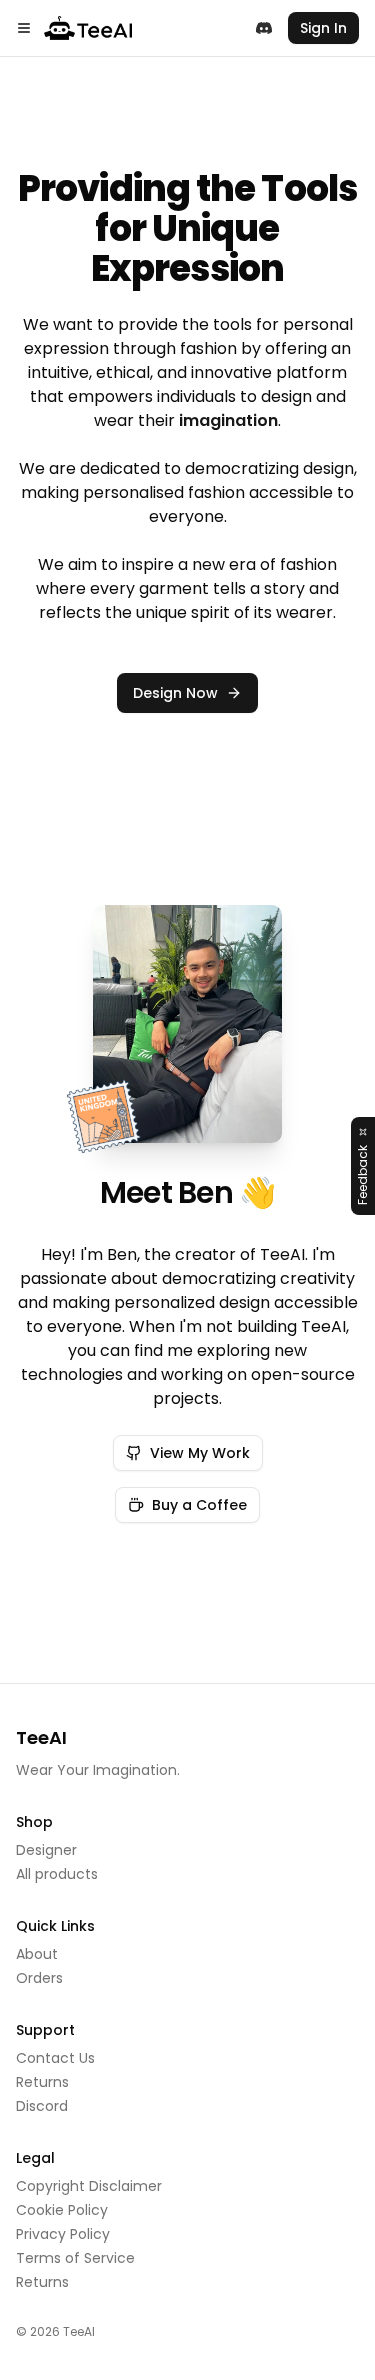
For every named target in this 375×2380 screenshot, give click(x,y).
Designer (46, 1850)
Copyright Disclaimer (89, 2186)
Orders (39, 1978)
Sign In (323, 28)
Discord (42, 2106)
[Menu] (24, 28)
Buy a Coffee (199, 1505)
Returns (42, 2082)
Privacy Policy (63, 2234)
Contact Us (55, 2058)
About (37, 1954)
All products (57, 1874)
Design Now (175, 693)
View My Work (200, 1453)
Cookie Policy (62, 2210)
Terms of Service (75, 2258)
